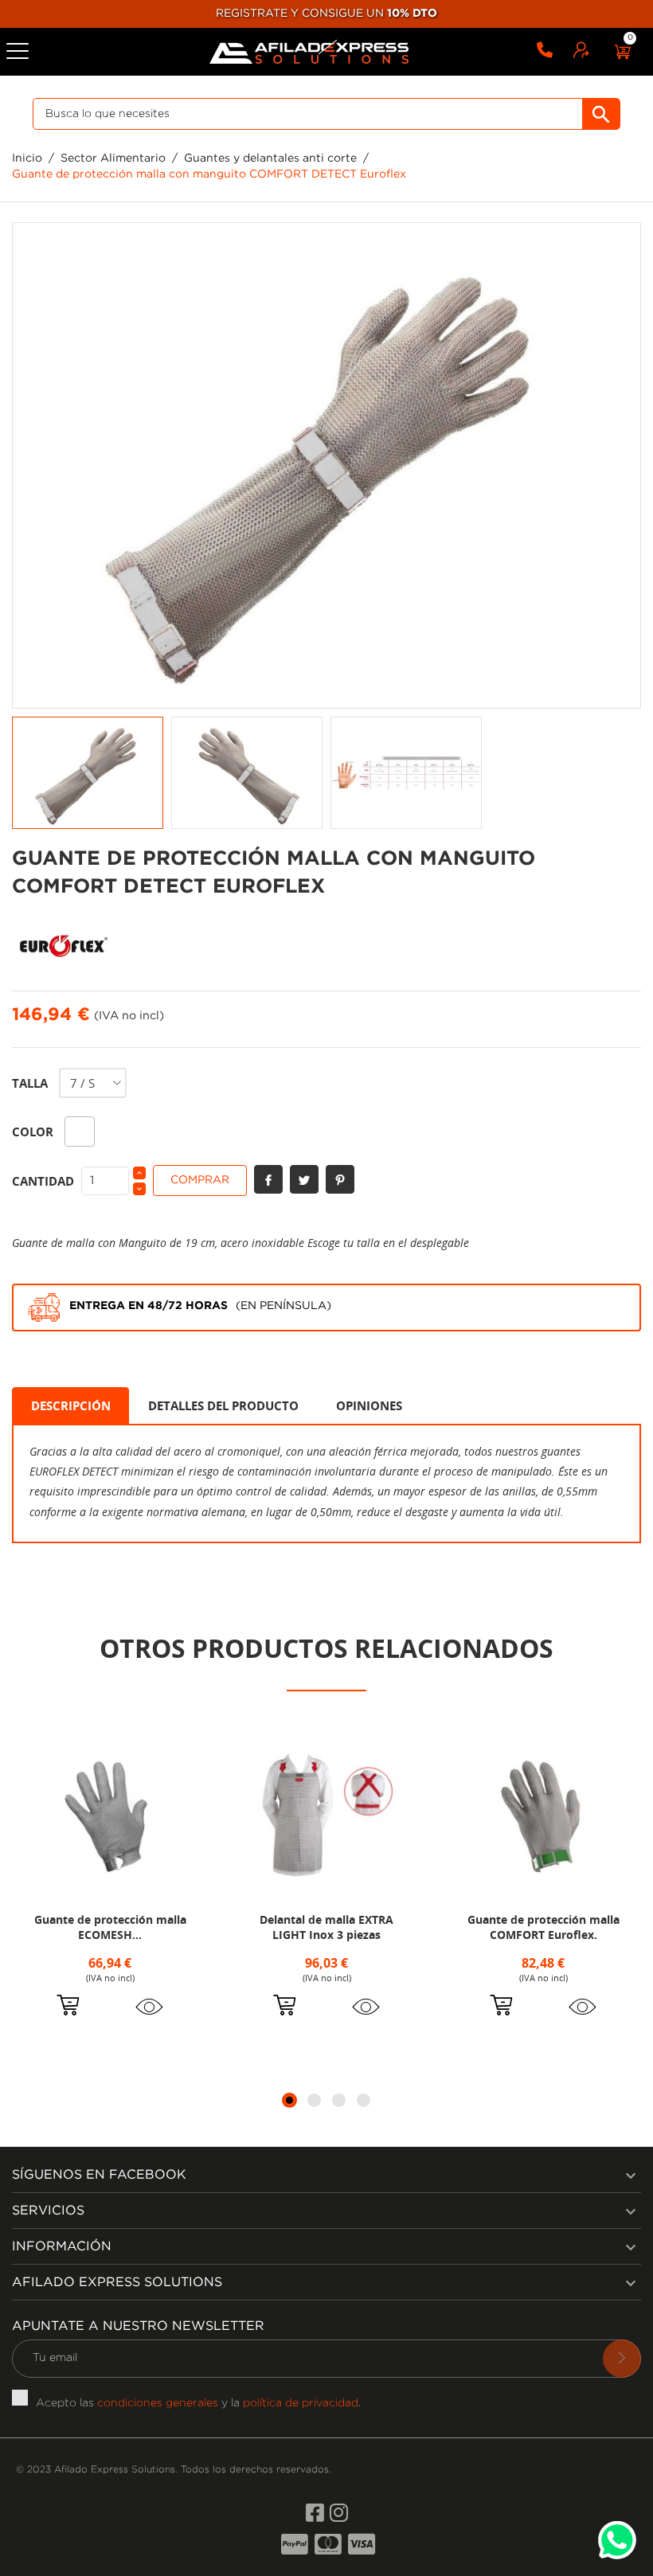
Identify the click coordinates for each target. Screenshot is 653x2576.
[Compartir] (268, 1179)
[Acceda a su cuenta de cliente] (581, 53)
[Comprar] (68, 2007)
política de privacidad (301, 2403)
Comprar (200, 1180)
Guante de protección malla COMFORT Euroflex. (544, 1927)
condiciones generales (158, 2403)
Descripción (71, 1405)
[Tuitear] (304, 1179)
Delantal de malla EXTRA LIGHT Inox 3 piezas (326, 1927)
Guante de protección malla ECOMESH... (110, 1927)
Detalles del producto (223, 1405)
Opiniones (369, 1405)
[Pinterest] (340, 1179)
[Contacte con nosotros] (545, 53)
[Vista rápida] (149, 2007)
